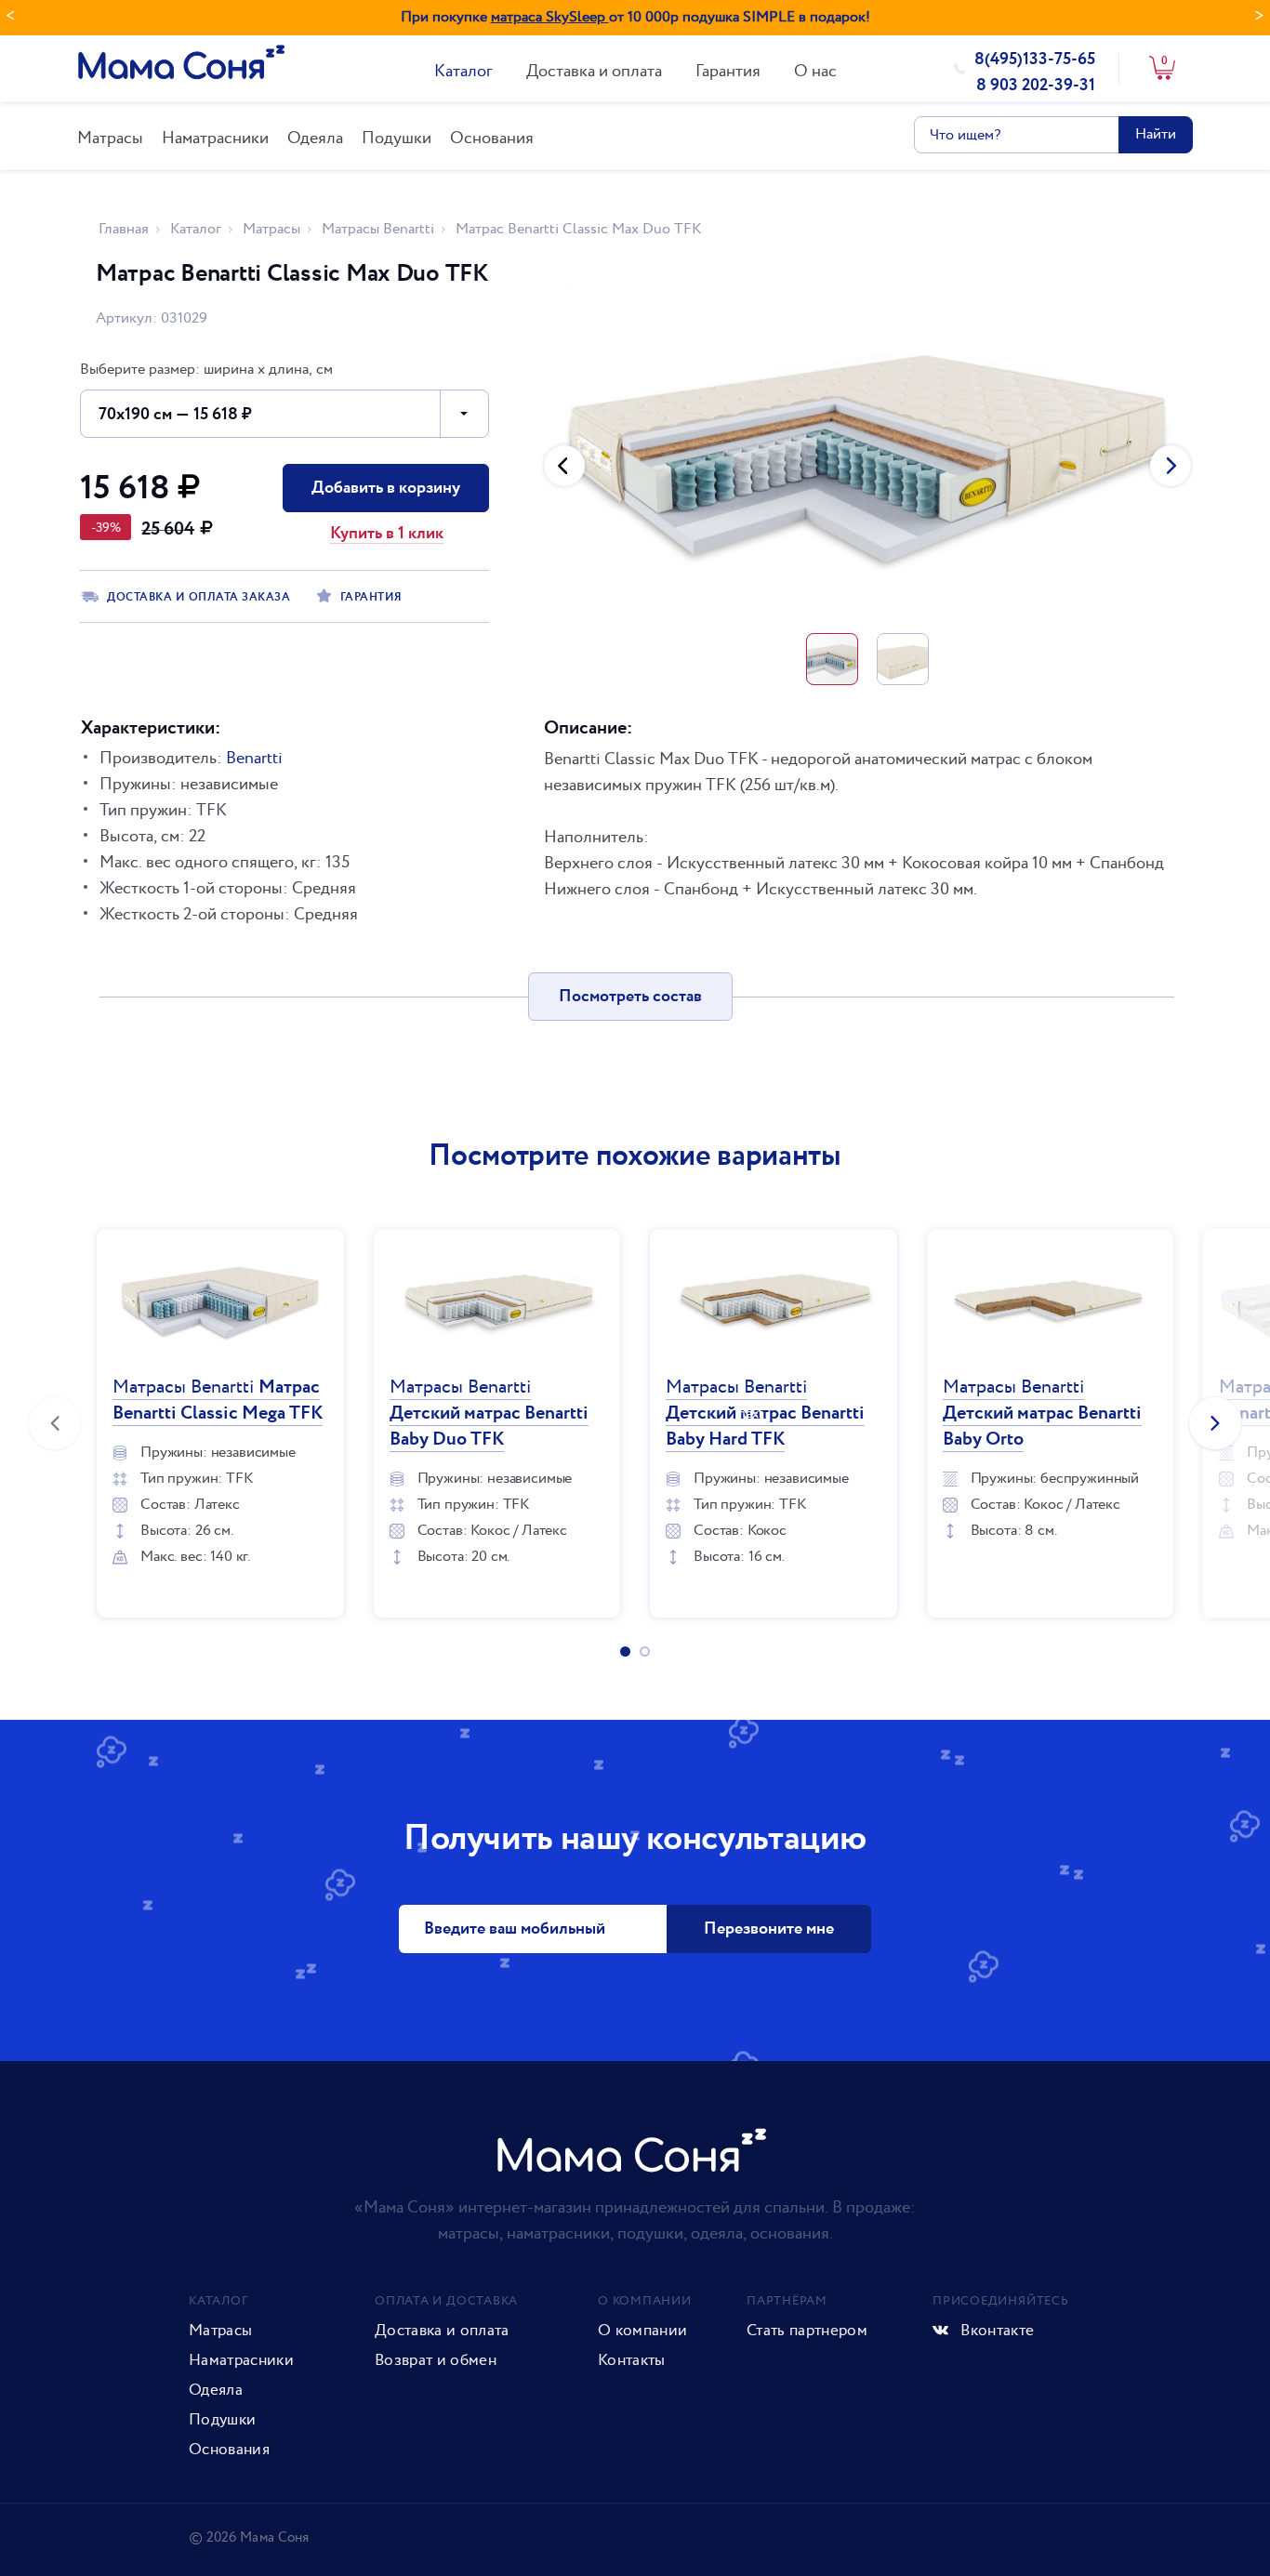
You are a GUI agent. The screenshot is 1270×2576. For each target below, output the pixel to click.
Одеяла (315, 138)
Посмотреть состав (630, 997)
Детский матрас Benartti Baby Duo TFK (489, 1413)
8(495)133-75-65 (1035, 59)
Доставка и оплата (594, 71)
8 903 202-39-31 (1036, 86)
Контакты (632, 2360)
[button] (564, 466)
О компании (642, 2331)
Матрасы (110, 138)
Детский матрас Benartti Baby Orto (1042, 1413)
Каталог (463, 71)
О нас (815, 71)
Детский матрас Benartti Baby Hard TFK (765, 1413)
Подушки (397, 138)
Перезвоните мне (769, 1929)
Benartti (254, 758)
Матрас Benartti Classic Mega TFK (218, 1400)
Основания (492, 138)
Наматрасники (215, 138)
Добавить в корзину (386, 488)
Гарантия (728, 71)
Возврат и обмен (436, 2360)
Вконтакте (995, 2331)
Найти (1156, 134)
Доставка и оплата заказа (198, 597)
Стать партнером (807, 2331)
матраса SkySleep (550, 17)
